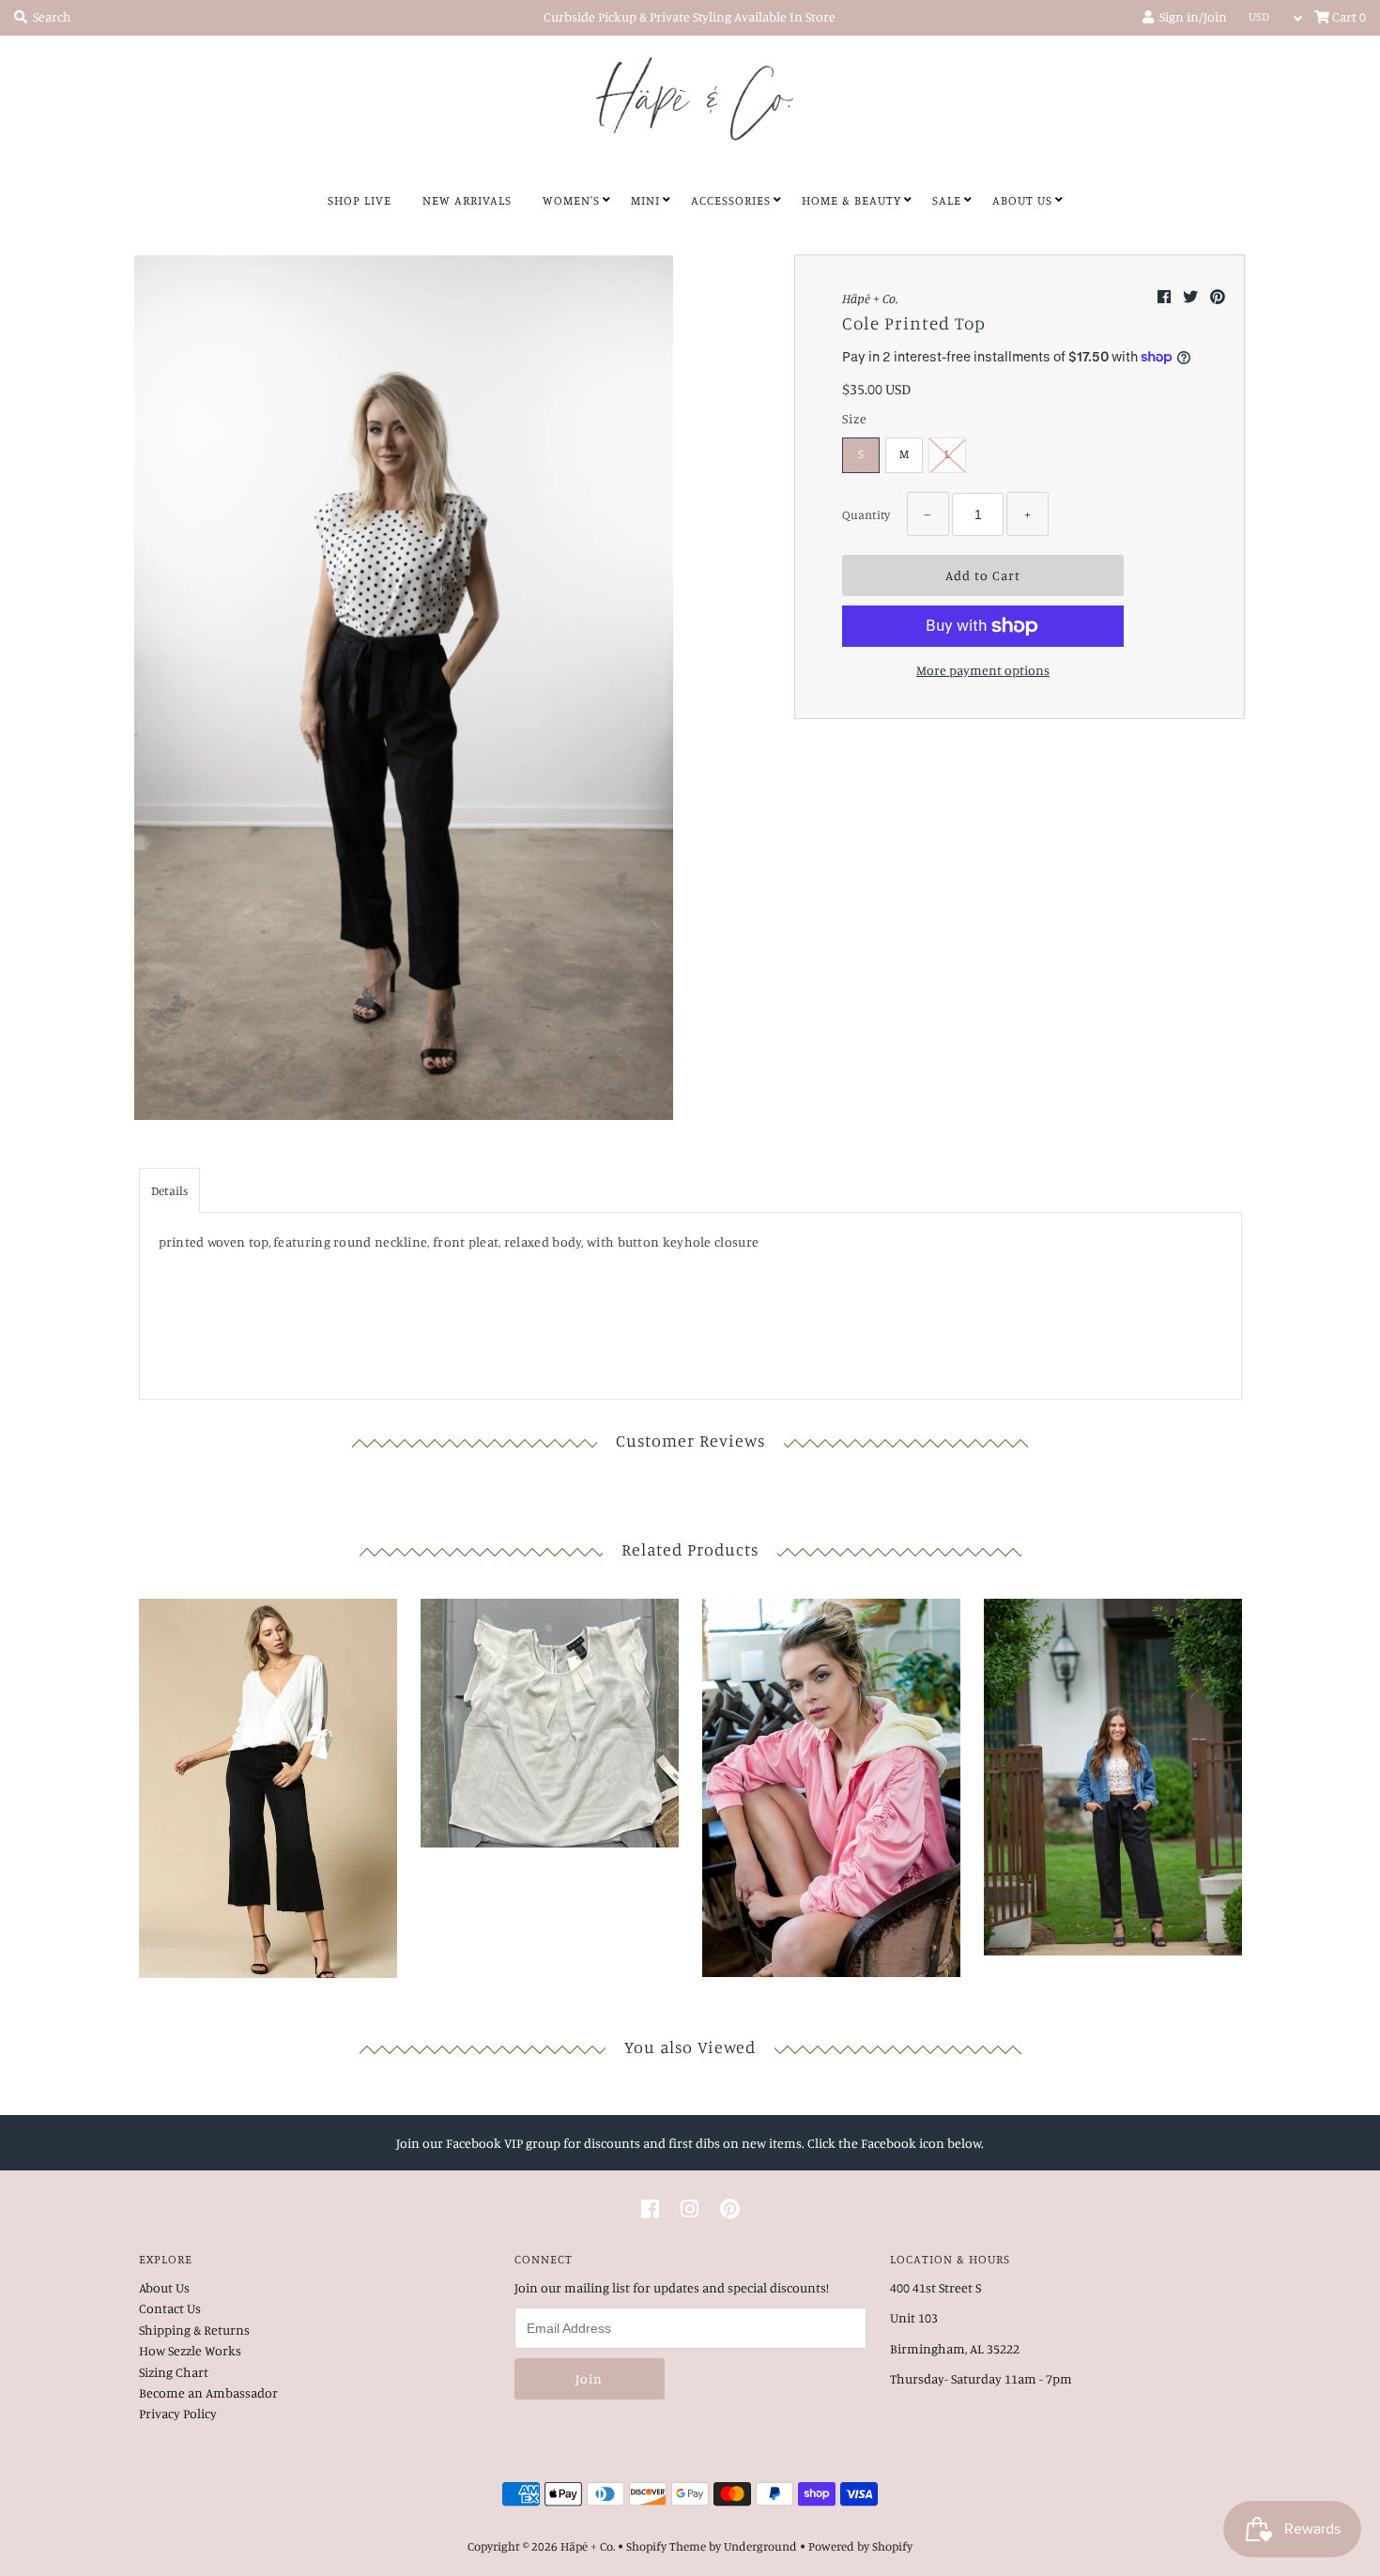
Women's (571, 200)
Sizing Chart (174, 2372)
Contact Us (170, 2308)
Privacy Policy (178, 2413)
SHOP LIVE (360, 200)
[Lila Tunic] (268, 1784)
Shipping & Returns (194, 2330)
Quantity (866, 514)
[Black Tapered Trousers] (1113, 1772)
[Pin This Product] (1218, 297)
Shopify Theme (666, 2546)
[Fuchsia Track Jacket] (831, 1783)
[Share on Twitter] (1192, 297)
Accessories (731, 200)
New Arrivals (467, 200)
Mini (645, 200)
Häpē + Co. (588, 2546)
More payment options (983, 670)
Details (169, 1190)
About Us (1022, 200)
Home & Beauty (851, 200)
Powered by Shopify (860, 2546)
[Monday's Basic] (550, 1718)
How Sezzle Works (190, 2350)
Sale (947, 200)
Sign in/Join (1190, 16)
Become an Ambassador (208, 2392)
